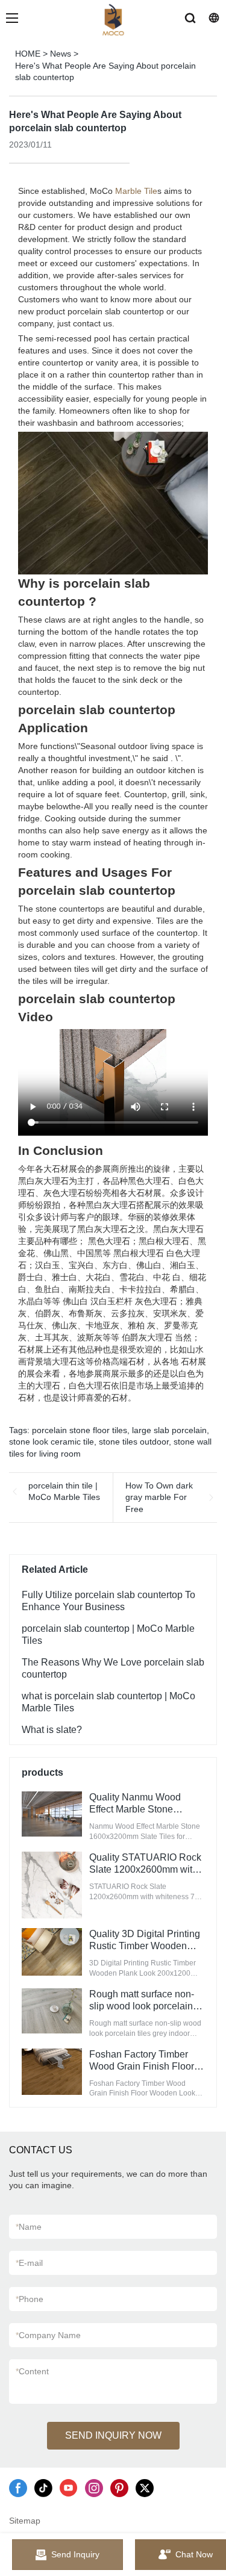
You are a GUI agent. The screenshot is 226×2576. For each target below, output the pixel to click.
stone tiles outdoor (134, 1442)
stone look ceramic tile (52, 1442)
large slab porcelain (169, 1430)
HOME (28, 54)
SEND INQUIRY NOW (113, 2435)
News (61, 54)
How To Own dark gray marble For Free (159, 1497)
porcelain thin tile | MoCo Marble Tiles (64, 1492)
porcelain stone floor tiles (80, 1430)
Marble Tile (136, 191)
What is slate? (52, 1730)
